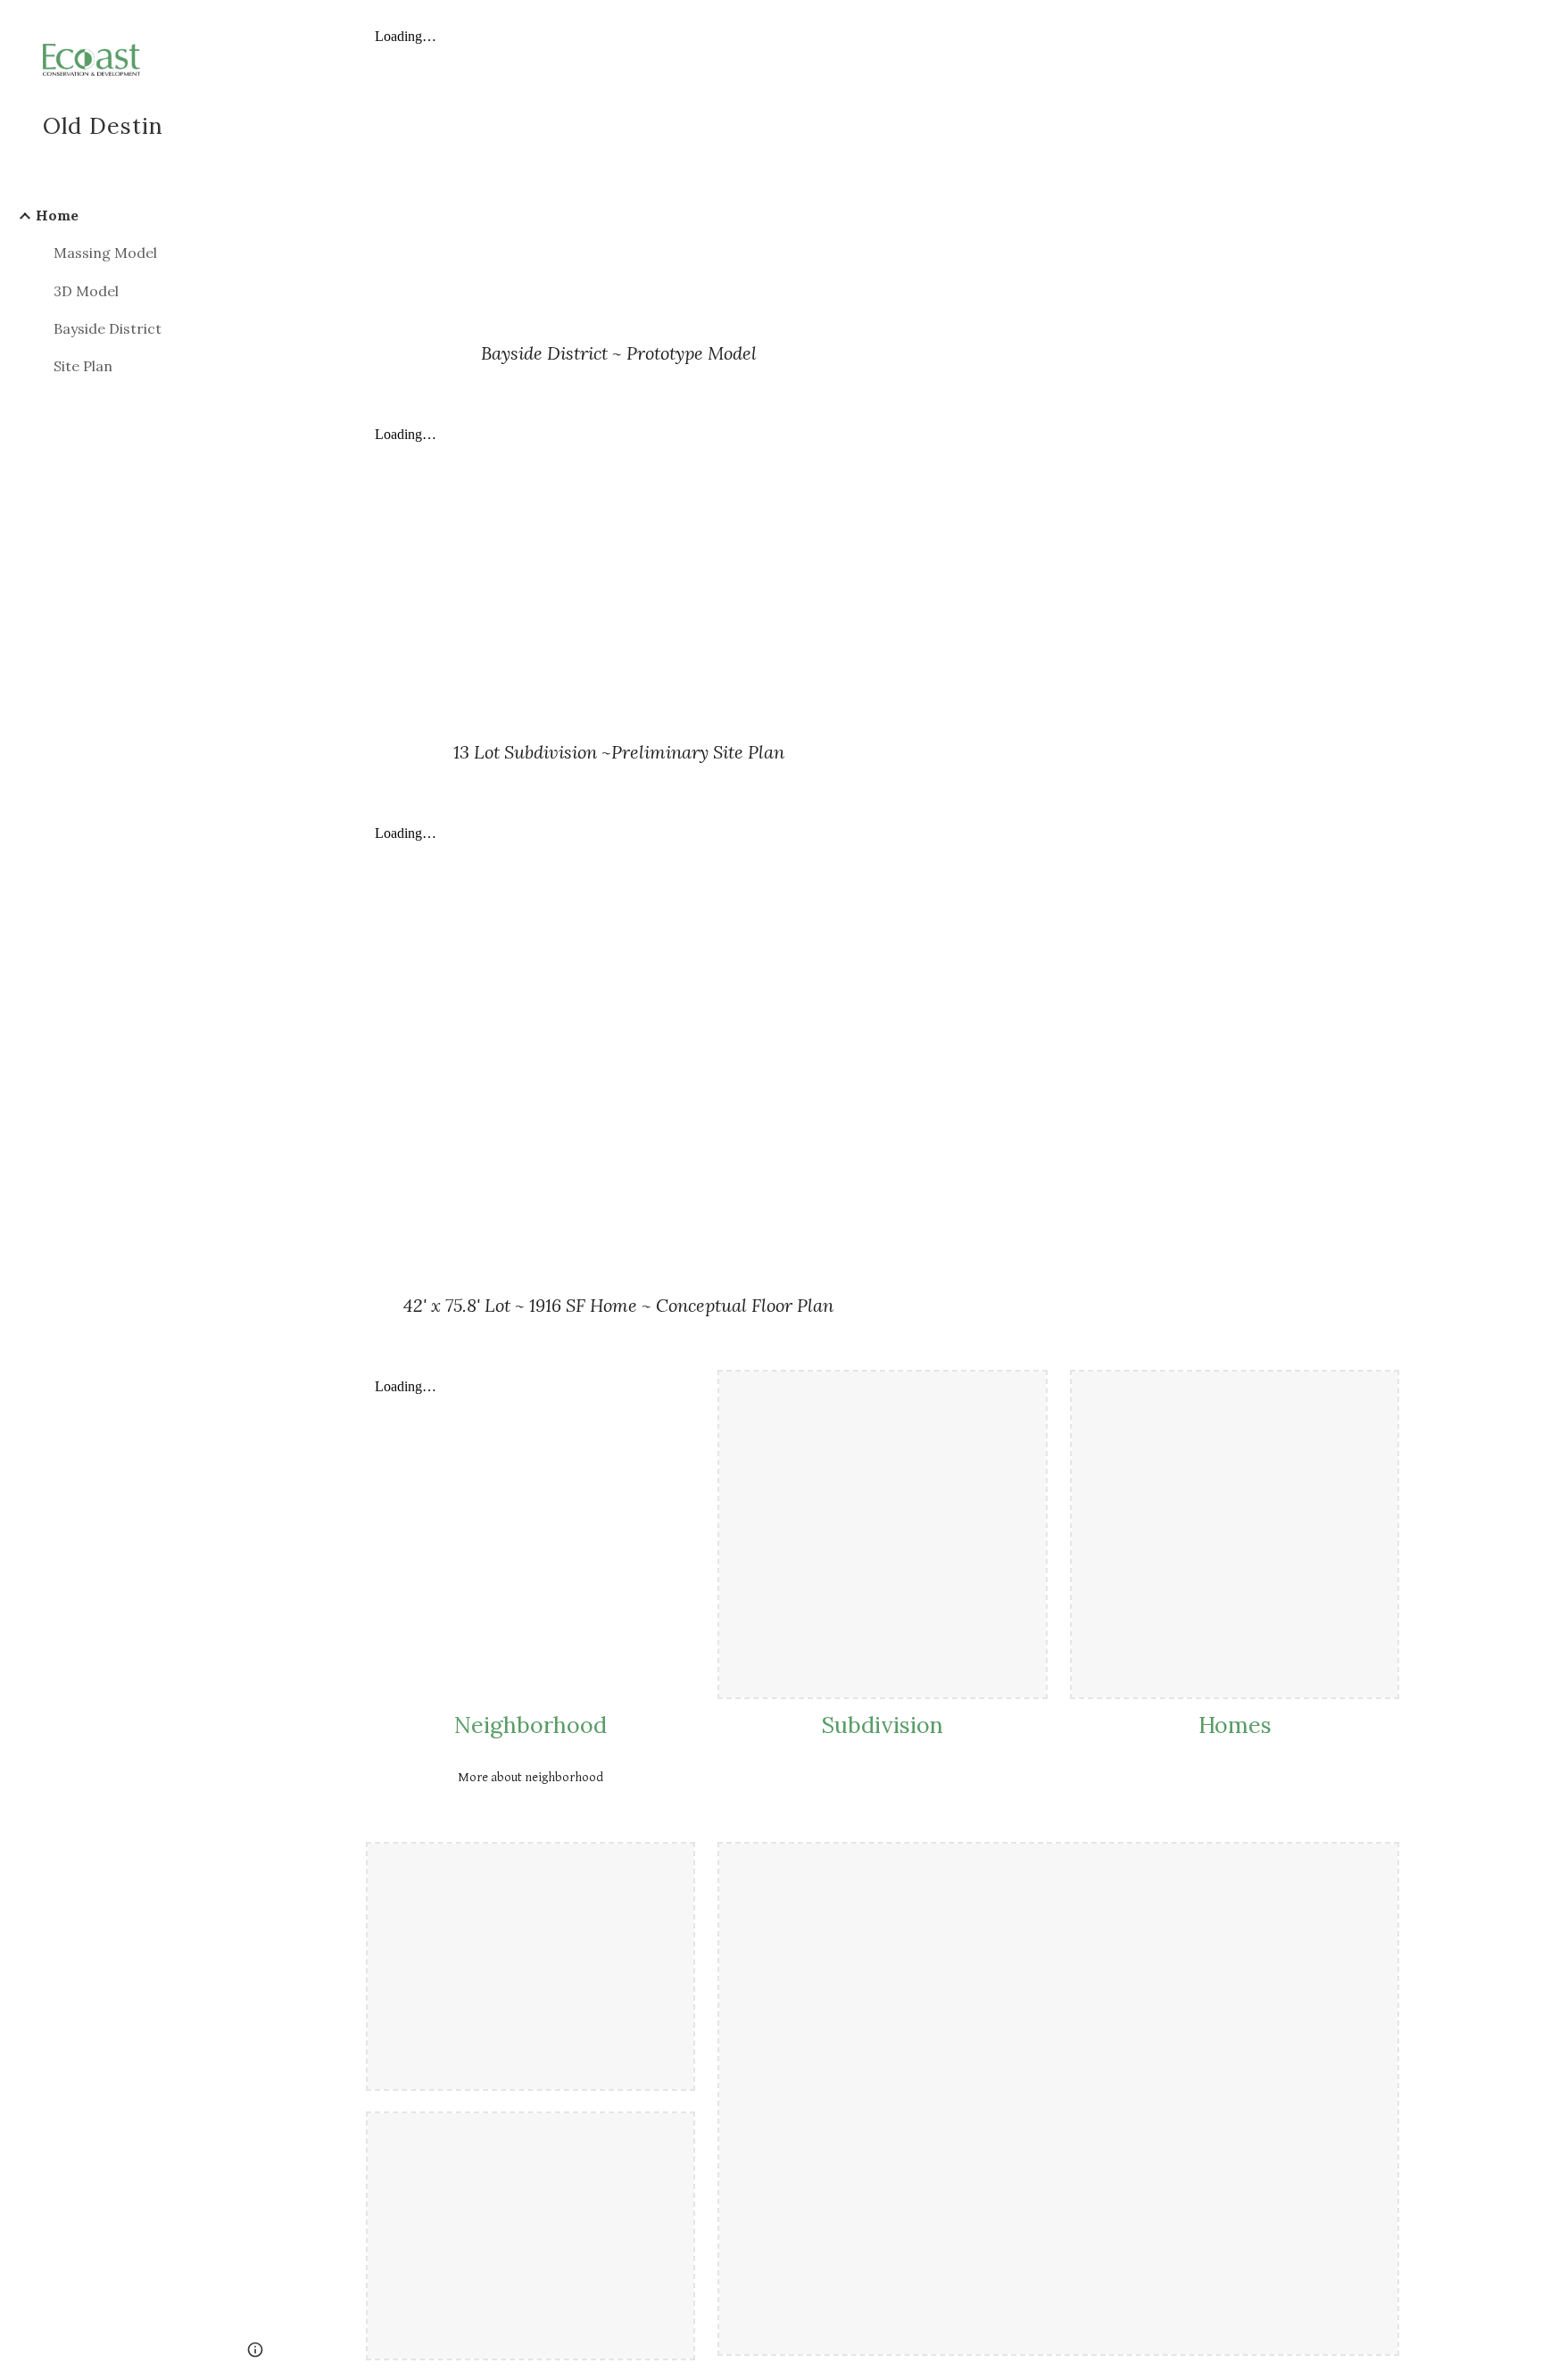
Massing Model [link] (105, 253)
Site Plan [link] (83, 366)
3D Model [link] (86, 291)
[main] (618, 353)
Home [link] (57, 215)
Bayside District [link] (108, 328)
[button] (1521, 25)
